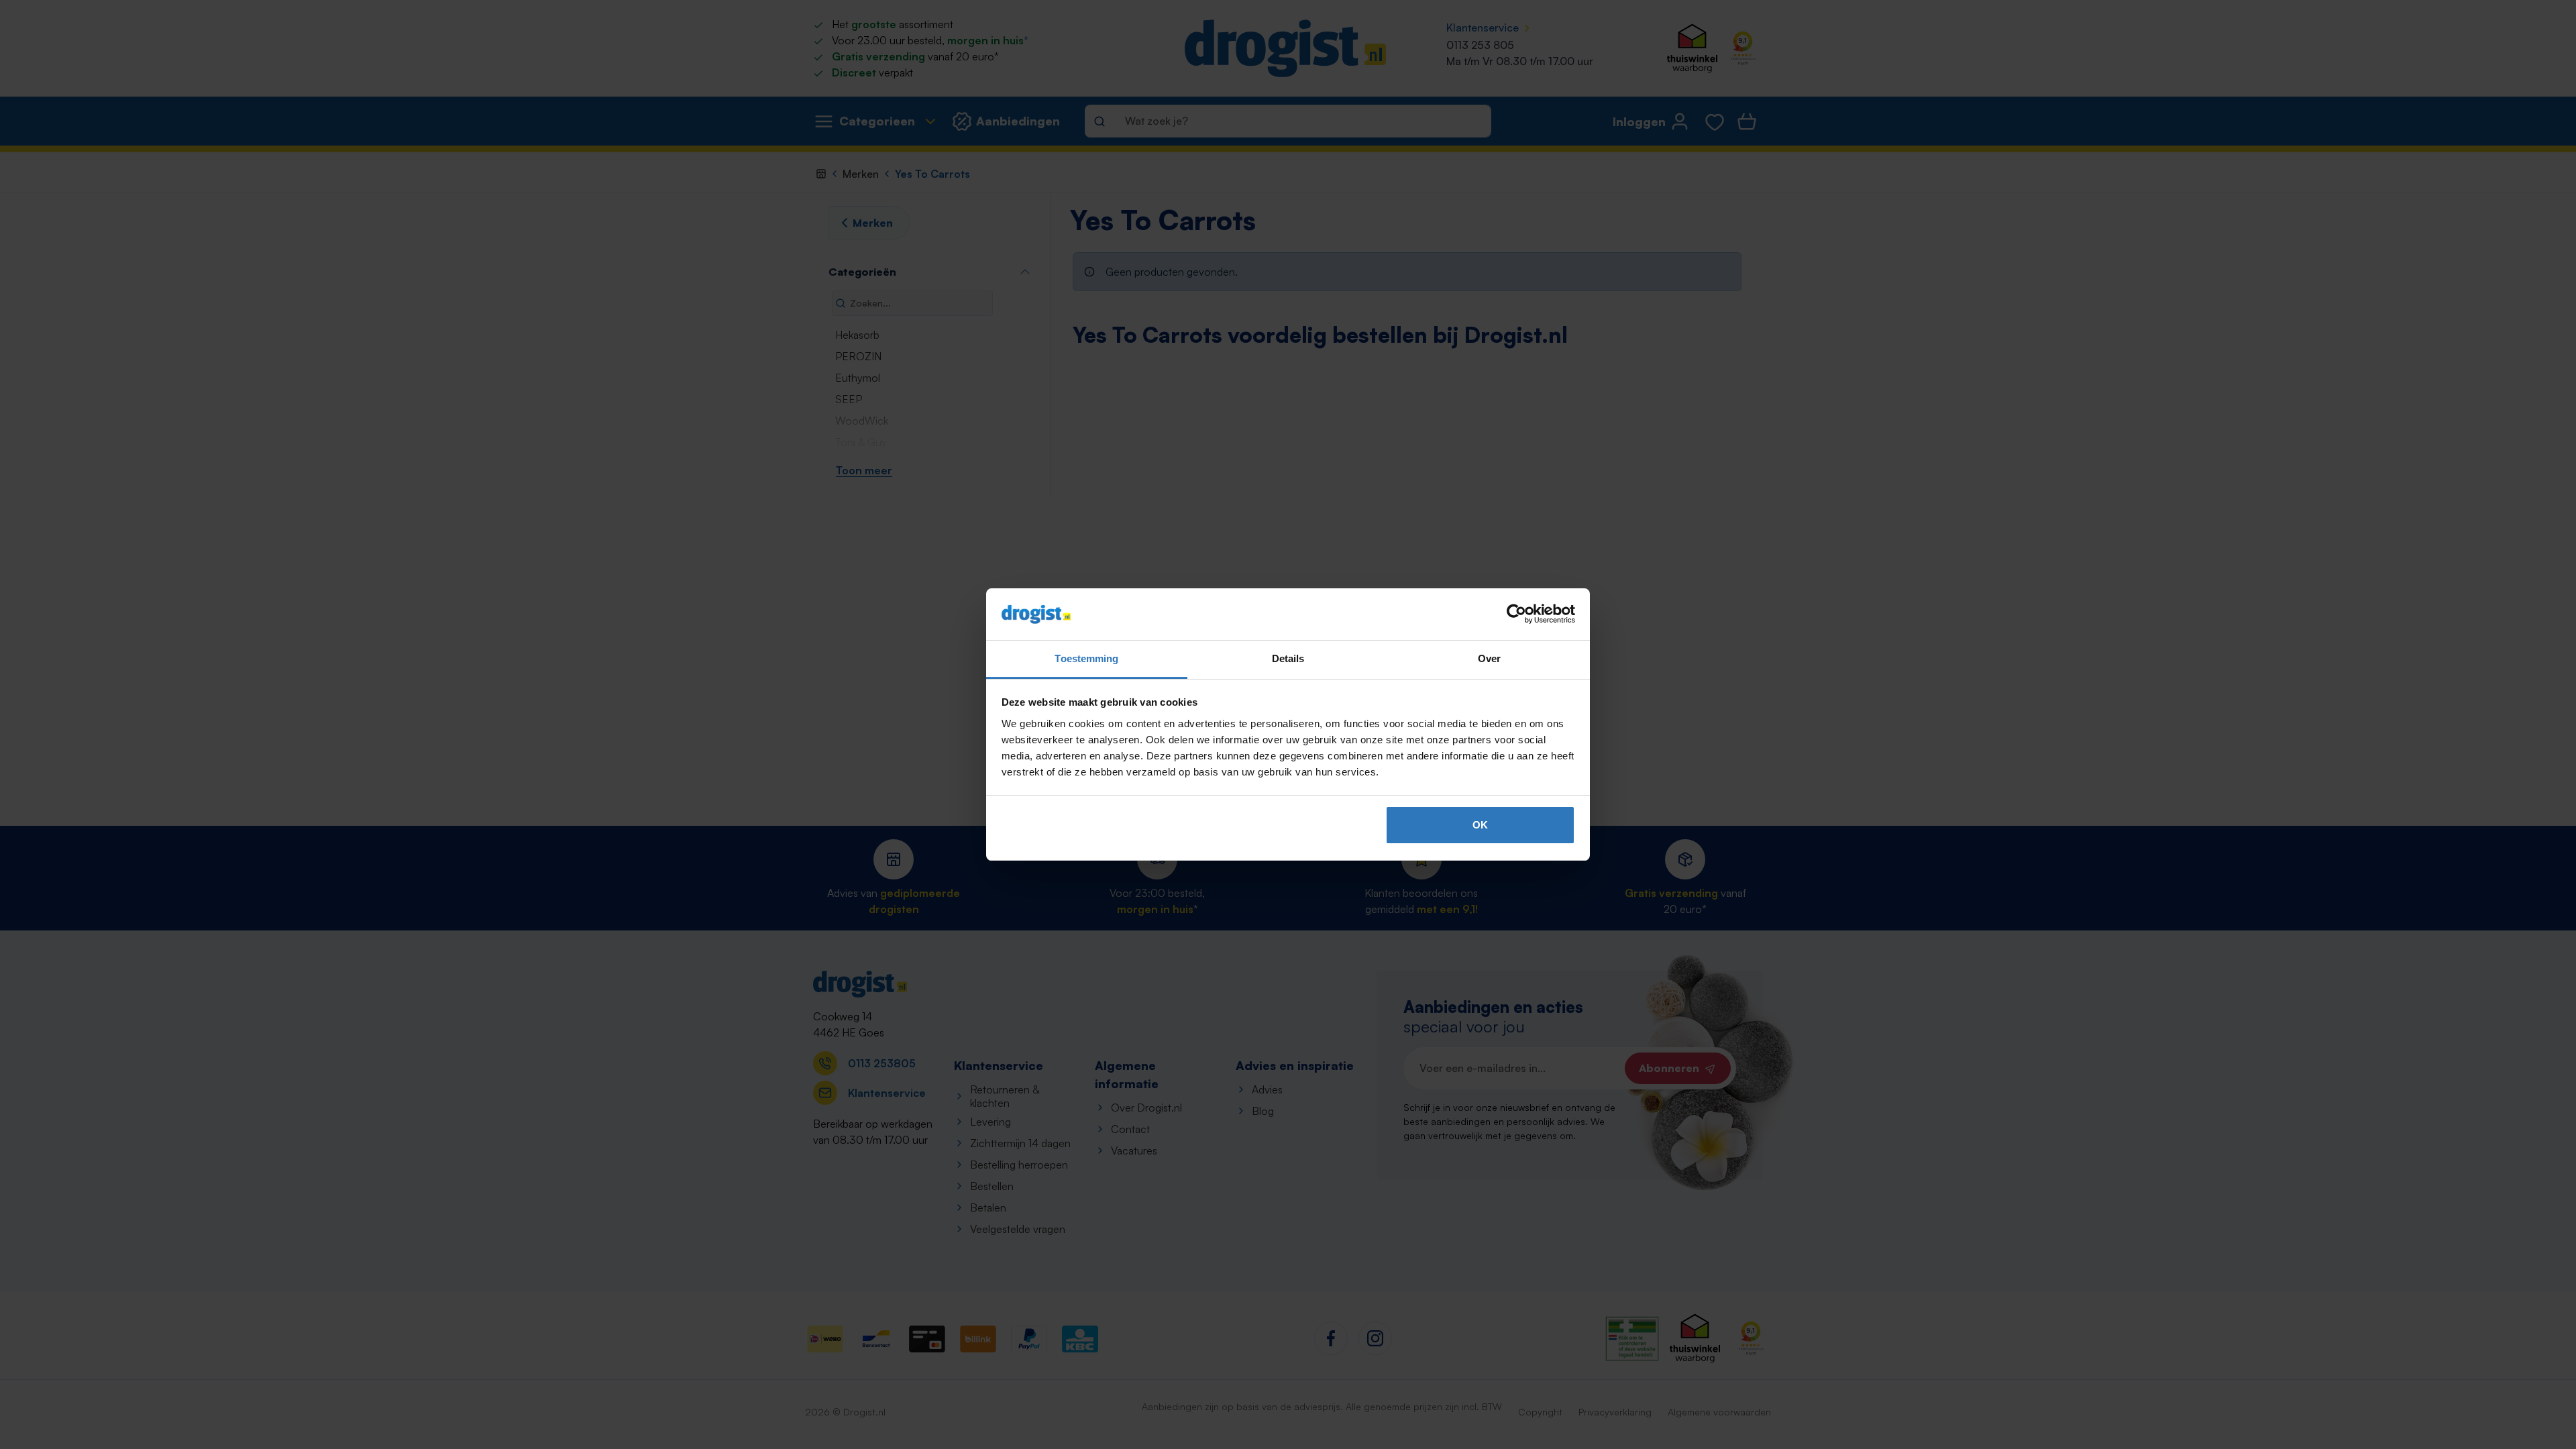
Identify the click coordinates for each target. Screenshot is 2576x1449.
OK (1480, 825)
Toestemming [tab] (1086, 658)
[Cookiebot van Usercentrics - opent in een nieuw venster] (1516, 614)
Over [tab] (1489, 658)
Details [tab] (1288, 658)
